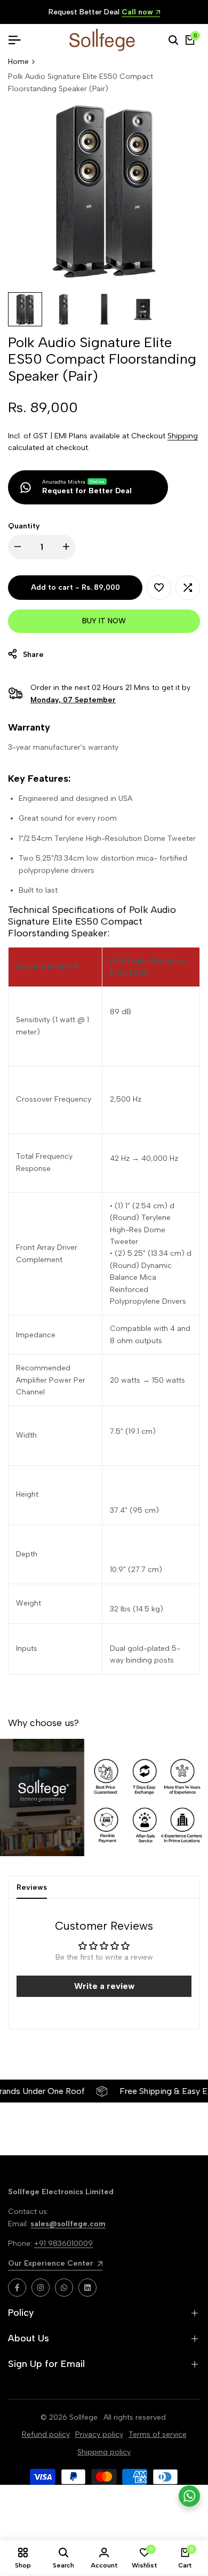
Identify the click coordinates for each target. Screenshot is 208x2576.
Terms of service (158, 2434)
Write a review (104, 1986)
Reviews (32, 1887)
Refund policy (46, 2434)
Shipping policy (104, 2452)
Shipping (183, 436)
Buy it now (104, 621)
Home (18, 62)
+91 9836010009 (63, 2244)
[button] (159, 588)
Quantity (24, 526)
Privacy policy (99, 2434)
